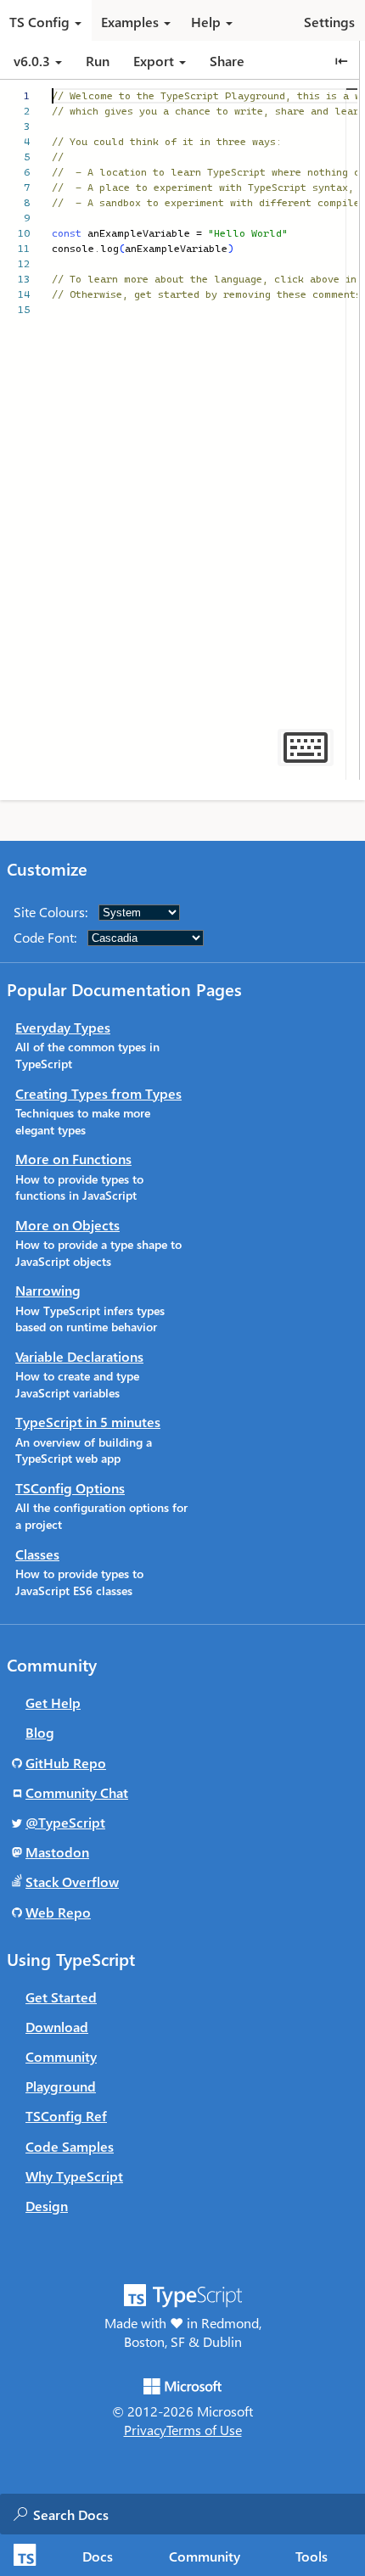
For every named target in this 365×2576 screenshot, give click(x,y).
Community (205, 2556)
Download (57, 2027)
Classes (37, 1554)
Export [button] (154, 61)
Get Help (53, 1702)
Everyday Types (63, 1027)
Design (47, 2206)
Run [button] (98, 61)
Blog (40, 1732)
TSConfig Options (70, 1488)
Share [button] (227, 61)
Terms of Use (204, 2430)
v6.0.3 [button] (34, 61)
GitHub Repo (66, 1763)
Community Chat (77, 1792)
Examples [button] (130, 22)
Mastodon (57, 1852)
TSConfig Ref (66, 2116)
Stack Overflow (72, 1882)
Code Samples (70, 2146)
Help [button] (206, 22)
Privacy (145, 2430)
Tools (312, 2556)
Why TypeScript (74, 2176)
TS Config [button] (39, 22)
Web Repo (58, 1912)
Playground (61, 2086)
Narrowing (48, 1290)
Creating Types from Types (98, 1093)
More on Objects (67, 1225)
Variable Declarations (79, 1356)
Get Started (61, 1997)
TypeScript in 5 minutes (88, 1422)
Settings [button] (329, 22)
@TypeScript (65, 1822)
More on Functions (73, 1159)
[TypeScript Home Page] (22, 2555)
